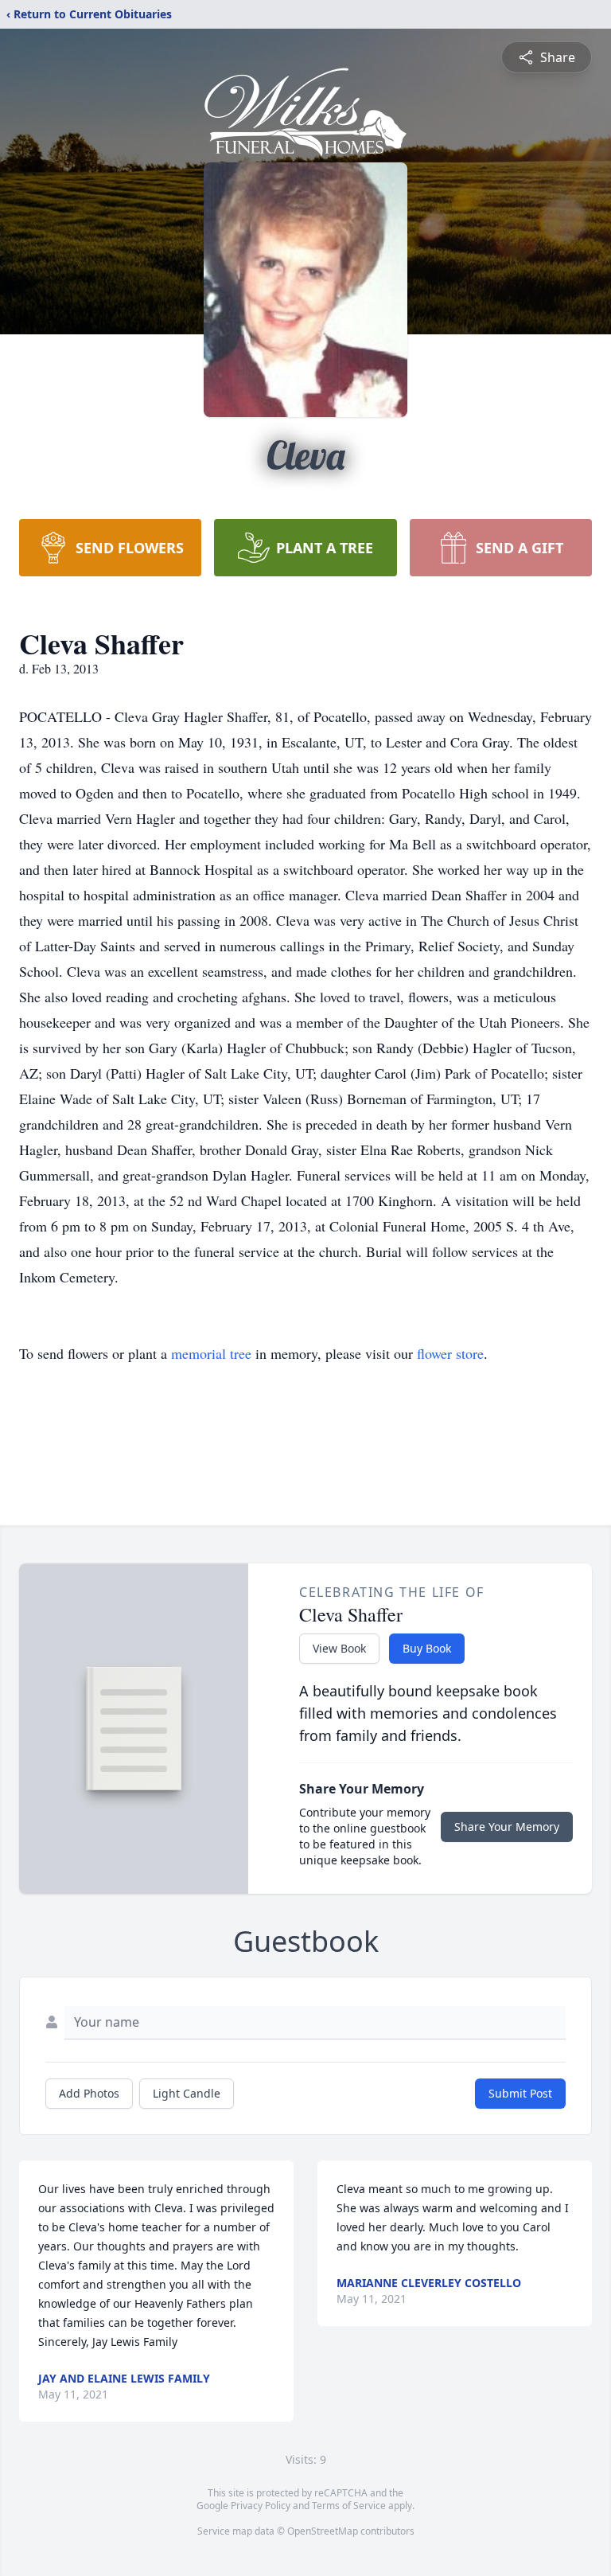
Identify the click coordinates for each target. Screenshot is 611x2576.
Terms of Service (349, 2506)
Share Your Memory (507, 1827)
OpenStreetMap (323, 2531)
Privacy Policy (261, 2506)
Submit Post (520, 2093)
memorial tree (211, 1353)
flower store (450, 1353)
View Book (339, 1648)
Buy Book (427, 1648)
